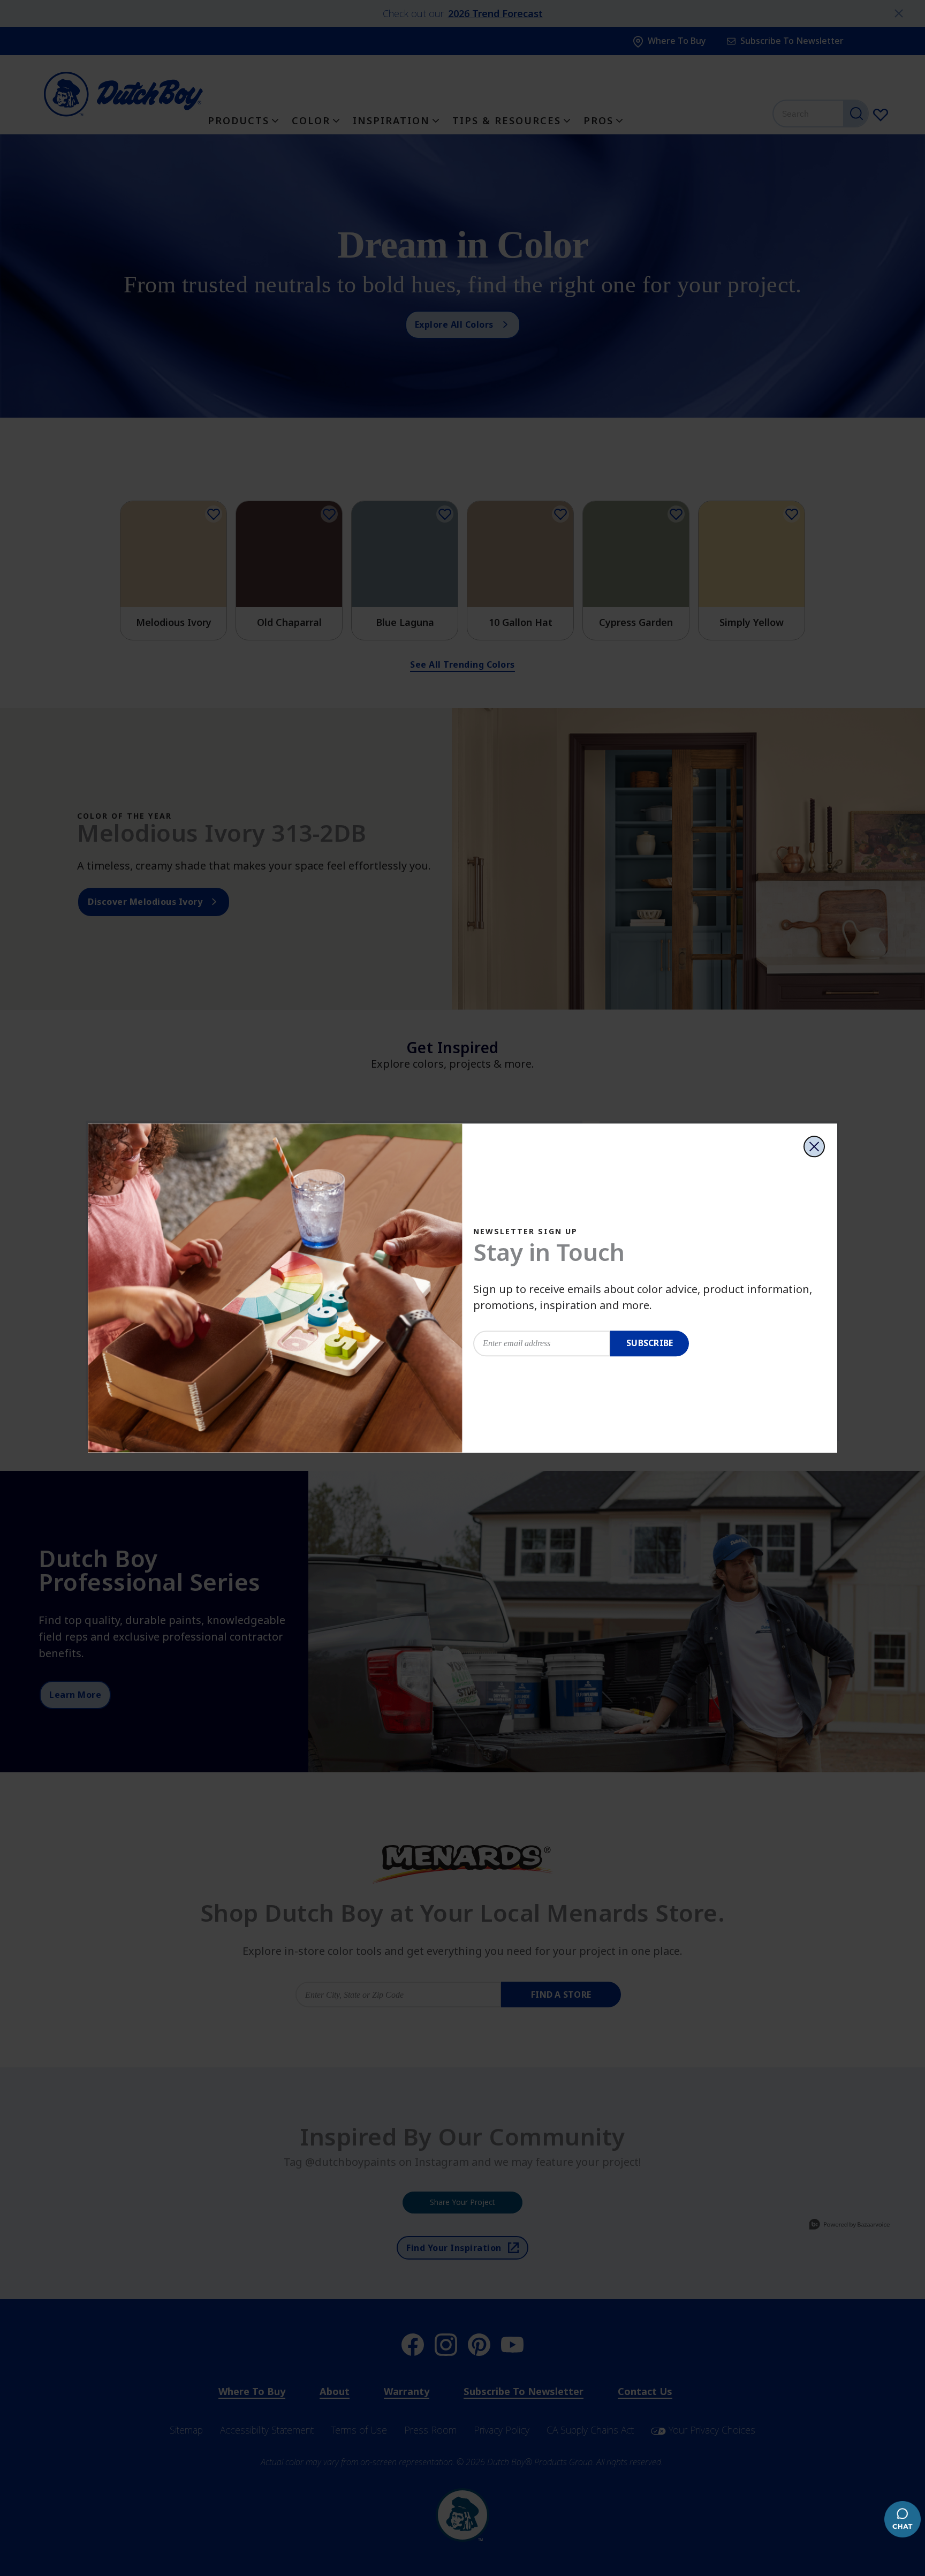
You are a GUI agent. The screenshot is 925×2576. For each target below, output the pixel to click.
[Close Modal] (814, 1146)
